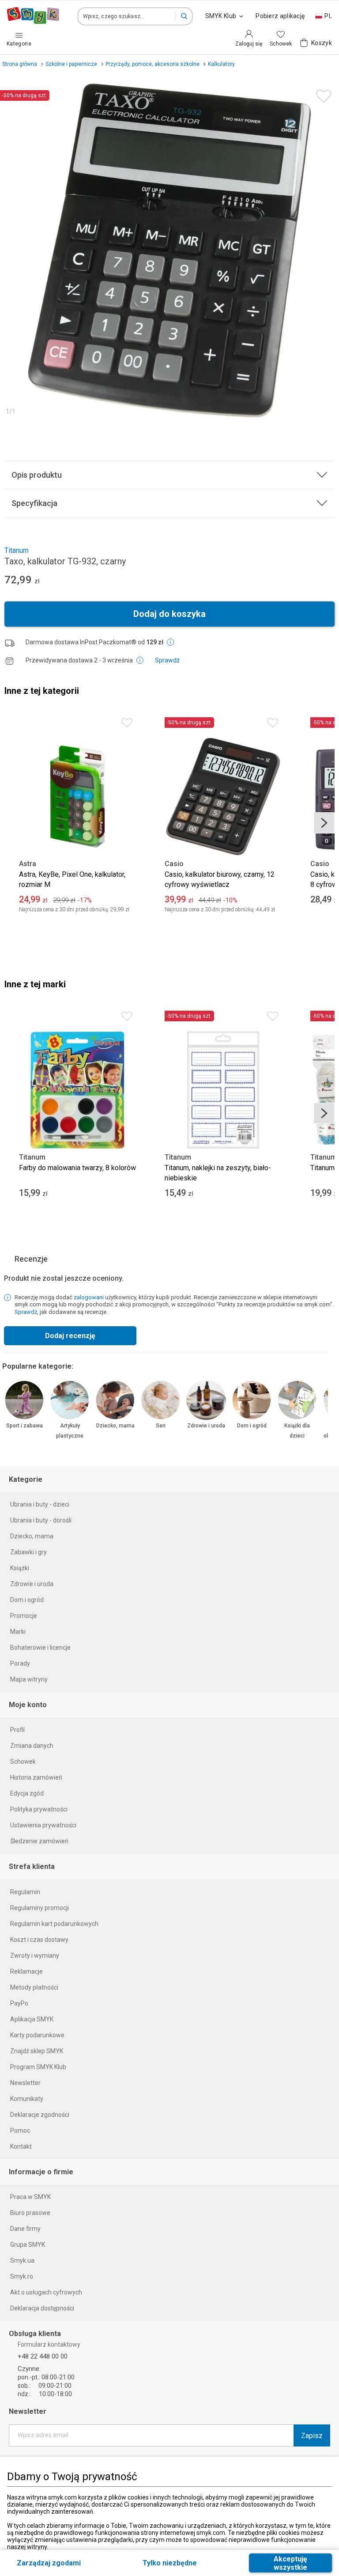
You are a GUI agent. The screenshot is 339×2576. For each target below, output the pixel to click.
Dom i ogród (252, 1426)
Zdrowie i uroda (206, 1426)
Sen (161, 1426)
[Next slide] (324, 823)
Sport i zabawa (24, 1426)
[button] (184, 16)
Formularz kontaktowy (49, 2344)
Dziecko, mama (115, 1426)
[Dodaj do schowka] (322, 94)
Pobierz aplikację (280, 16)
